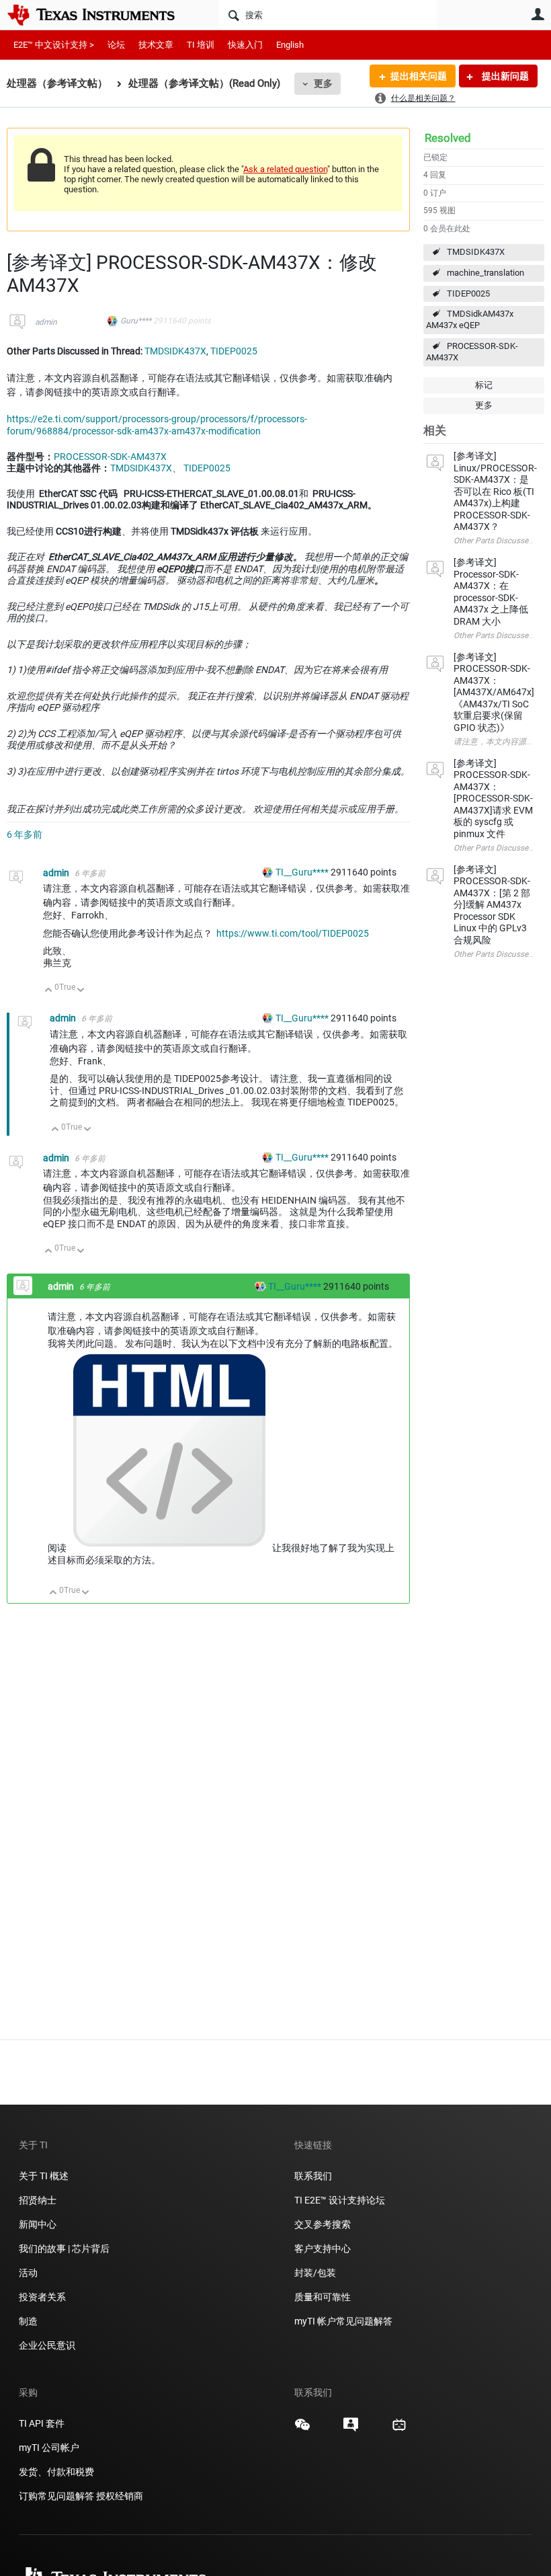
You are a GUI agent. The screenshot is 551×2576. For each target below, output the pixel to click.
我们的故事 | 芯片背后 (64, 2249)
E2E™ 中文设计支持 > (54, 45)
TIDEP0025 (468, 294)
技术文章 (156, 45)
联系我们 (313, 2176)
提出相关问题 (419, 76)
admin (46, 322)
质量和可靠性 (324, 2297)
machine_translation (485, 273)
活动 (28, 2273)
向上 (49, 991)
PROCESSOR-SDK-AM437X (472, 352)
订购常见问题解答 (56, 2496)
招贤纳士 (38, 2200)
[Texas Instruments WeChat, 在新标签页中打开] (302, 2429)
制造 (28, 2321)
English (290, 45)
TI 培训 (201, 45)
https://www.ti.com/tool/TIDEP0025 (293, 933)
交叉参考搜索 (323, 2224)
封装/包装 (315, 2273)
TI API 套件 (42, 2423)
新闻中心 (38, 2224)
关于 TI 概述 (44, 2176)
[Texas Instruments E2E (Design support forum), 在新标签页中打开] (351, 2429)
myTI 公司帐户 (49, 2448)
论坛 (116, 45)
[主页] (101, 15)
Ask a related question (285, 169)
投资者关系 (42, 2297)
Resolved (448, 138)
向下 (81, 991)
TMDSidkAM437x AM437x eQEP (470, 319)
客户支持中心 (323, 2249)
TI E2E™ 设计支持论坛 (340, 2200)
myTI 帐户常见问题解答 (343, 2321)
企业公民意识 (47, 2345)
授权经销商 (120, 2496)
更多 (323, 83)
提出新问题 (504, 76)
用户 (538, 14)
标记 (484, 385)
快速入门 (245, 45)
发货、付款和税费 (56, 2472)
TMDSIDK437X (476, 252)
